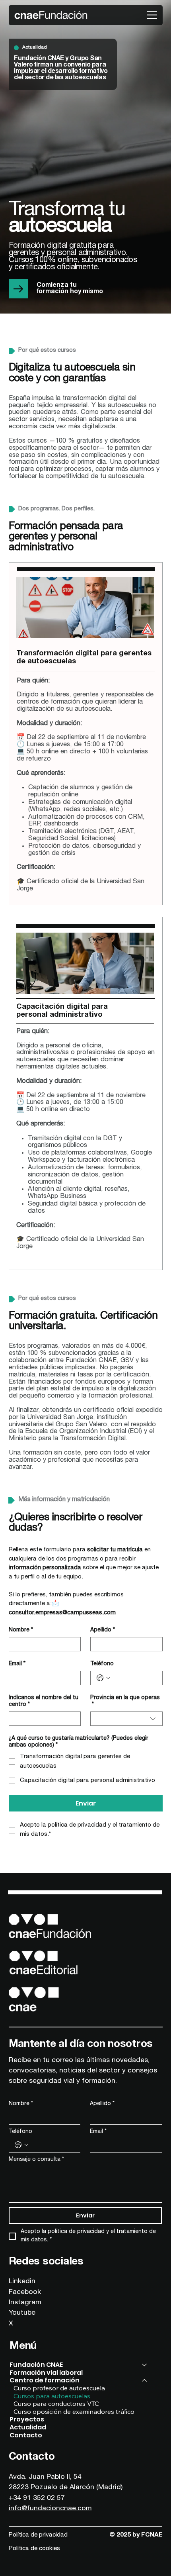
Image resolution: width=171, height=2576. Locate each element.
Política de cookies (34, 2549)
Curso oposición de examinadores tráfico (74, 2412)
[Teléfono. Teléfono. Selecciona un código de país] (103, 1678)
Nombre (21, 1630)
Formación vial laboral (46, 2373)
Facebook (25, 2292)
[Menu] (153, 15)
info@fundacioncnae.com (50, 2509)
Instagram (25, 2303)
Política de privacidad (38, 2535)
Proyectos (27, 2419)
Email (17, 1664)
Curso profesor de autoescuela (59, 2388)
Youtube (22, 2313)
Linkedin (22, 2282)
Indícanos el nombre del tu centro (44, 1701)
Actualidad (28, 2427)
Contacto (26, 2435)
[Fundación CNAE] (145, 2365)
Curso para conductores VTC (56, 2404)
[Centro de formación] (145, 2380)
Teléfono (102, 1664)
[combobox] (126, 1719)
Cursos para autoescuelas (52, 2396)
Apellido (103, 1630)
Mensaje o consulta (36, 2160)
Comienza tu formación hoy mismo (70, 289)
